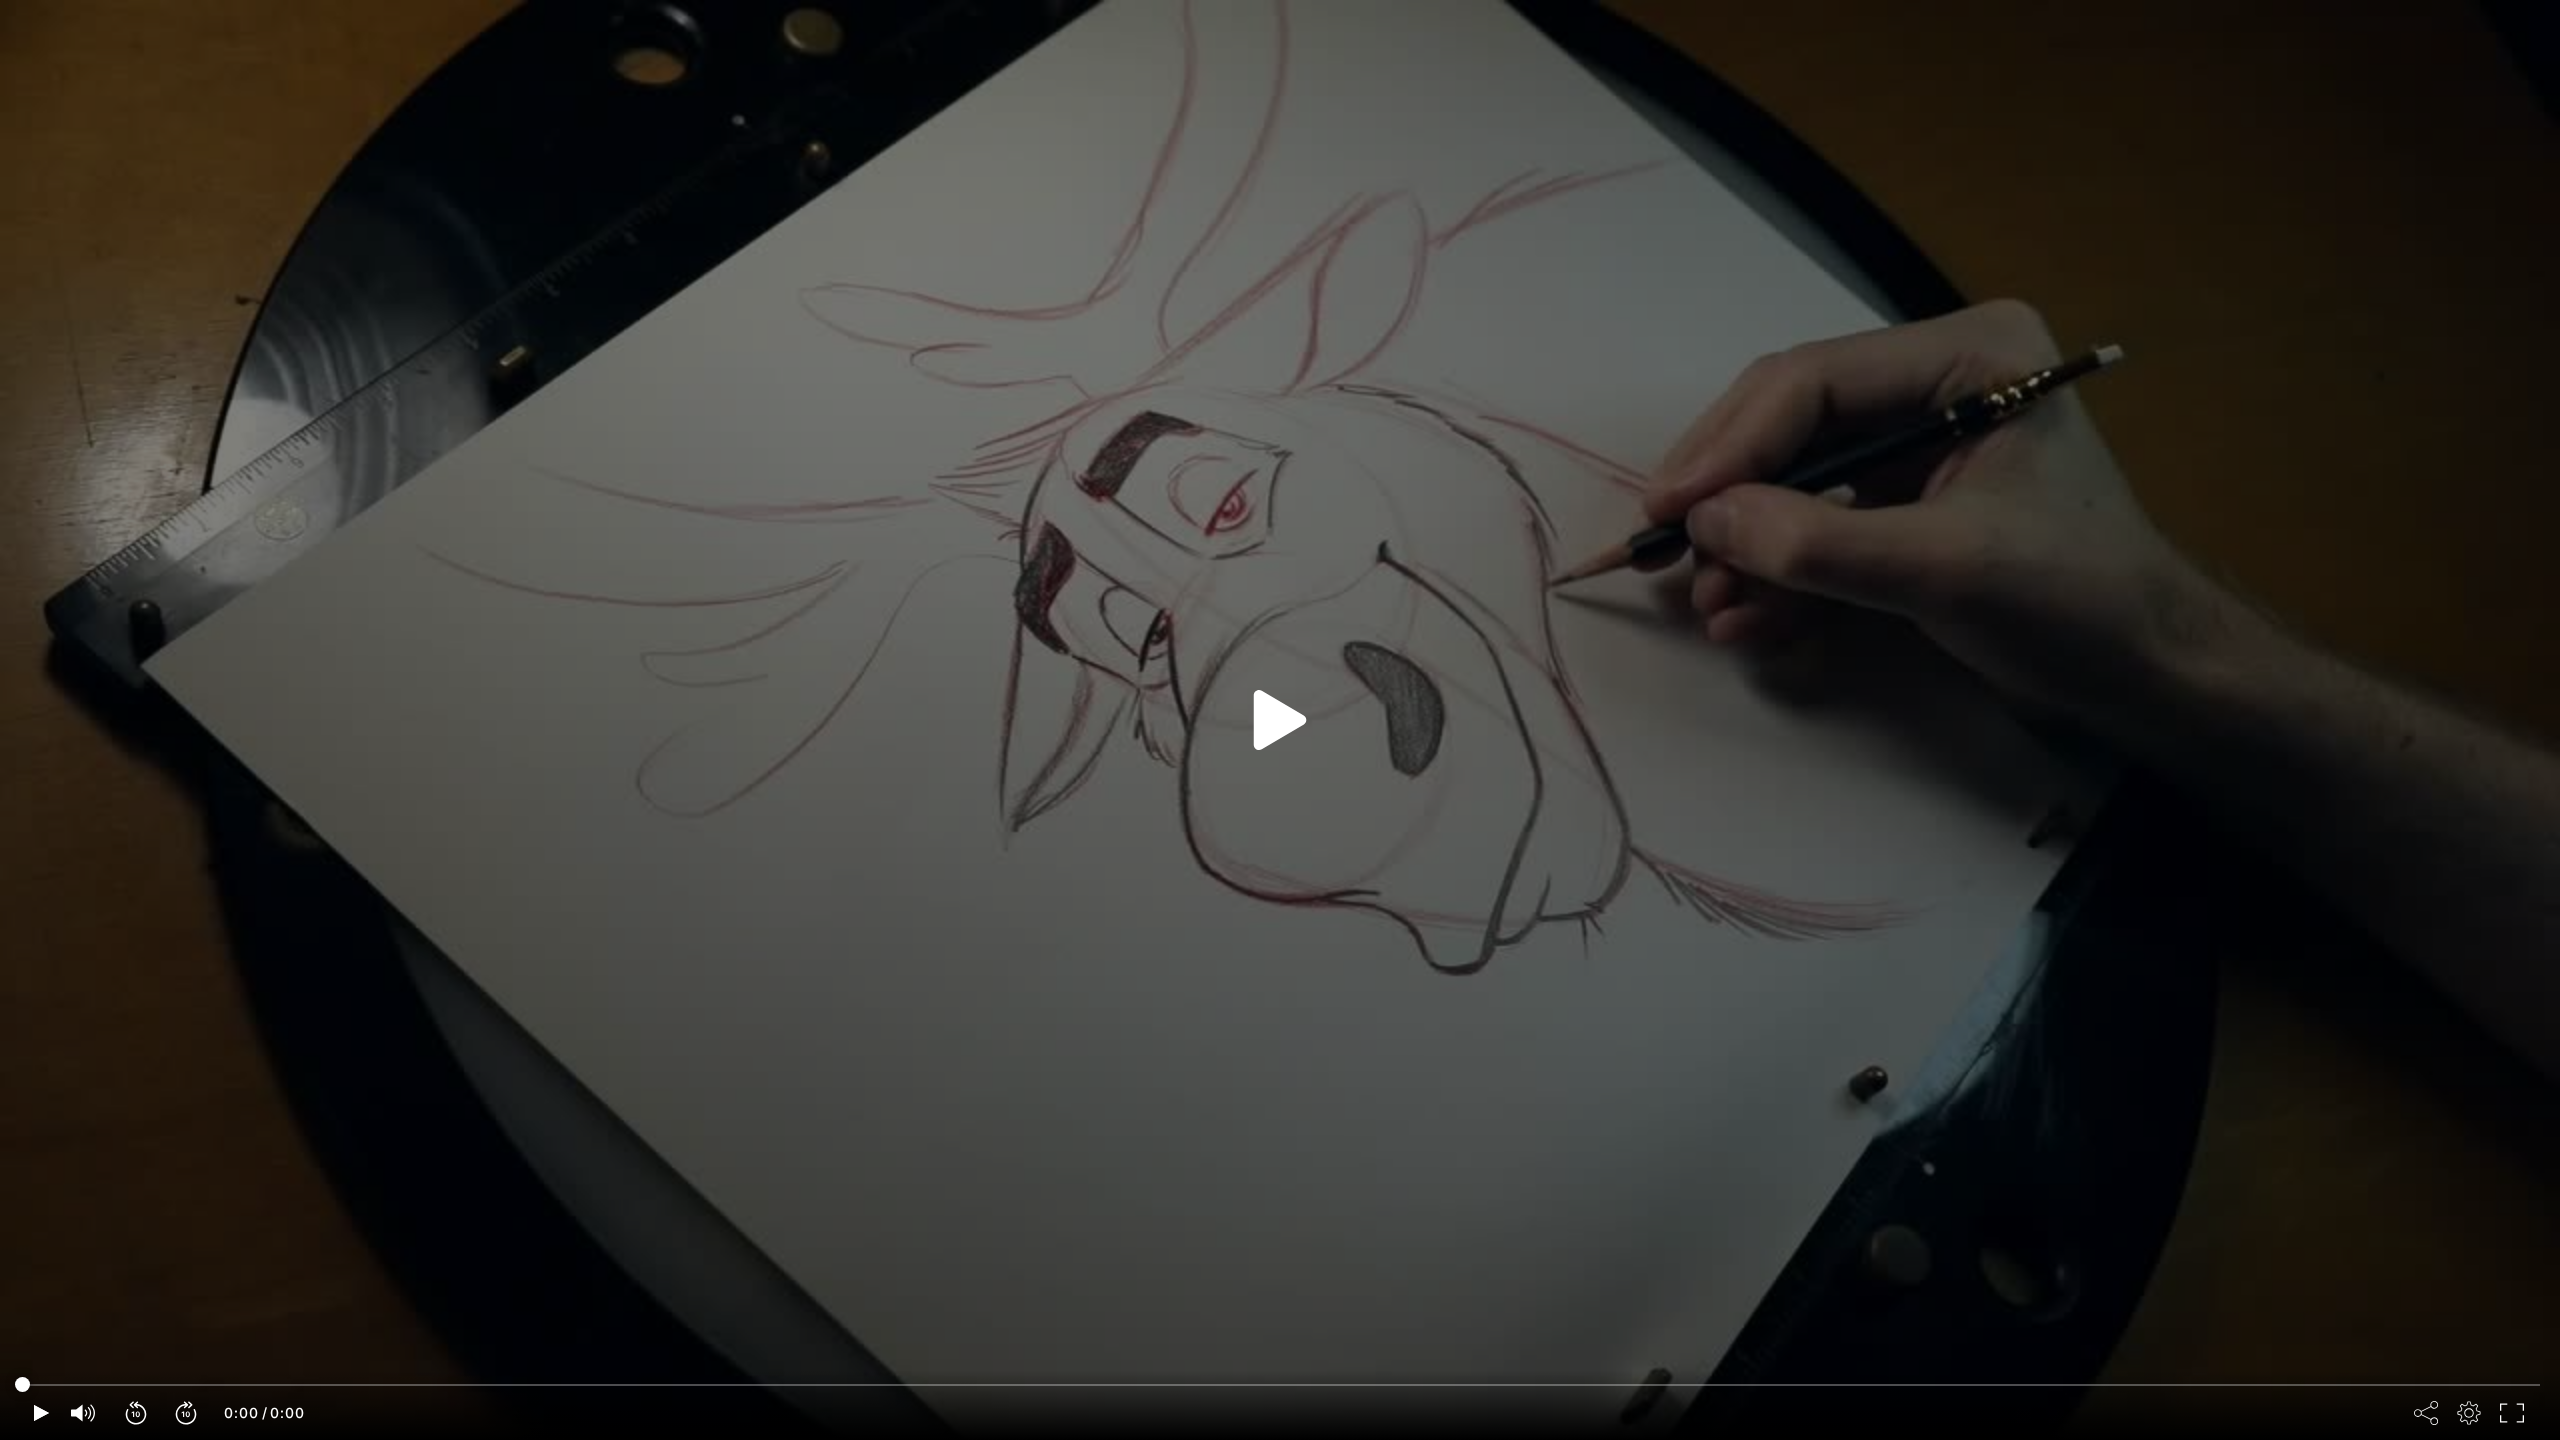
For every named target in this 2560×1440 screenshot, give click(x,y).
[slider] (1280, 1385)
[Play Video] (1280, 720)
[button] (137, 1413)
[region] (1280, 720)
